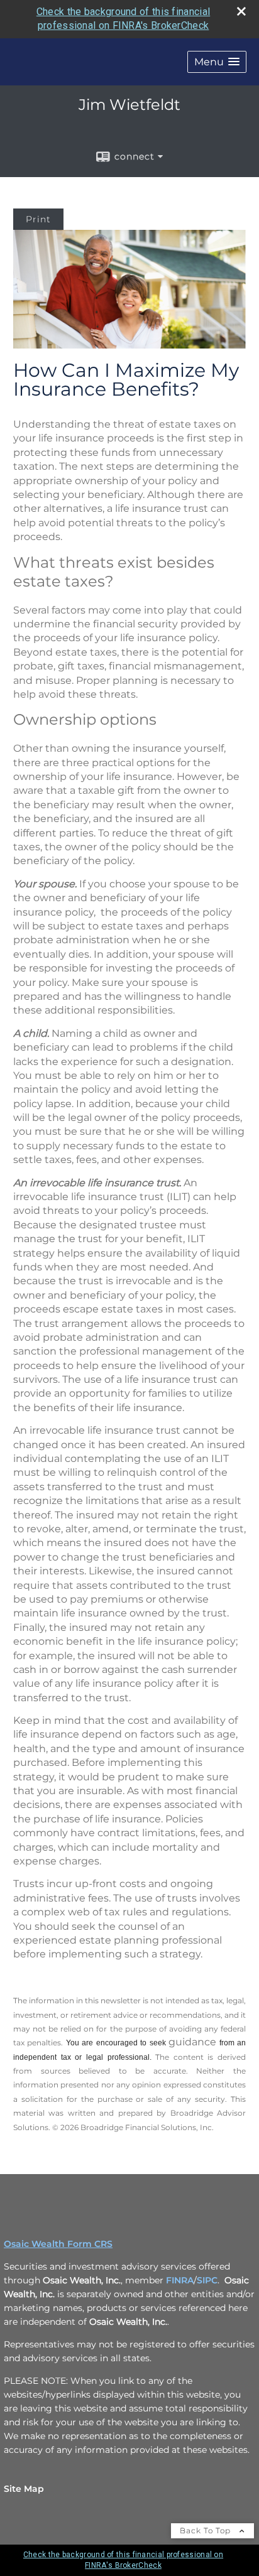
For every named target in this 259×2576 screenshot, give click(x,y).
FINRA (180, 2280)
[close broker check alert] (241, 11)
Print (38, 219)
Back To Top (207, 2530)
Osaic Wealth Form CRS (58, 2244)
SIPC (207, 2280)
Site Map (24, 2489)
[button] (217, 62)
